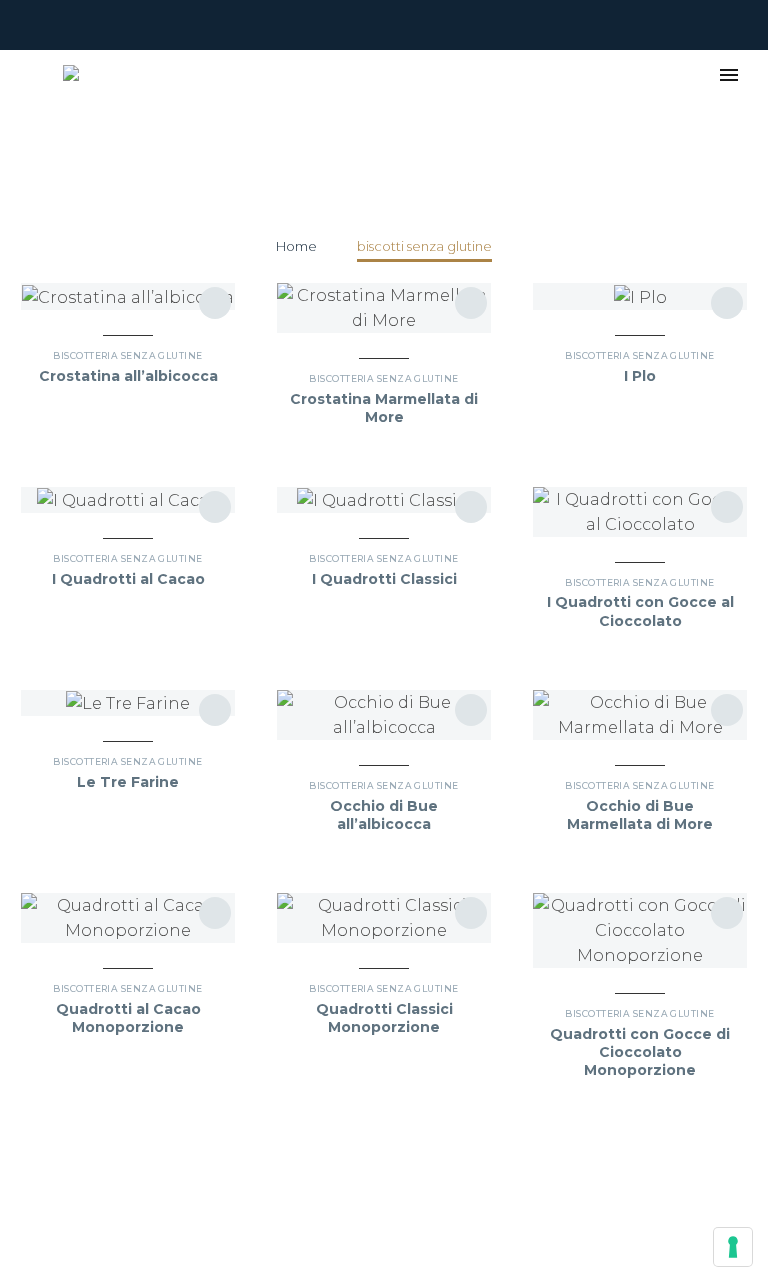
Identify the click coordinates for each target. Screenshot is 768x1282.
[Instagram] (61, 25)
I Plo (640, 376)
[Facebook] (31, 25)
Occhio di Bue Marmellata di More (640, 815)
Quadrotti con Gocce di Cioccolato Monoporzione (640, 1052)
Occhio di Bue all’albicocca (384, 815)
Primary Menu (729, 75)
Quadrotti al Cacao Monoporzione (128, 1018)
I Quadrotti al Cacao (128, 579)
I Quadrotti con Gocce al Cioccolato (640, 611)
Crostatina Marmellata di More (384, 408)
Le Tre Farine (128, 782)
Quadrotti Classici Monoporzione (384, 1018)
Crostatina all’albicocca (128, 376)
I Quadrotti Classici (384, 579)
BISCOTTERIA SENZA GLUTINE (127, 355)
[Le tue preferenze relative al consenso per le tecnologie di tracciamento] (733, 1247)
